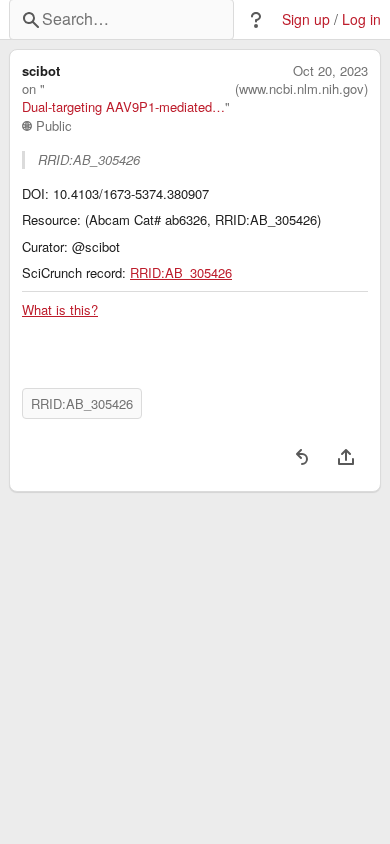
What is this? (60, 310)
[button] (256, 20)
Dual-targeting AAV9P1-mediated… (123, 107)
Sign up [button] (306, 19)
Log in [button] (361, 19)
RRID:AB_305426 (181, 273)
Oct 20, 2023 (330, 71)
